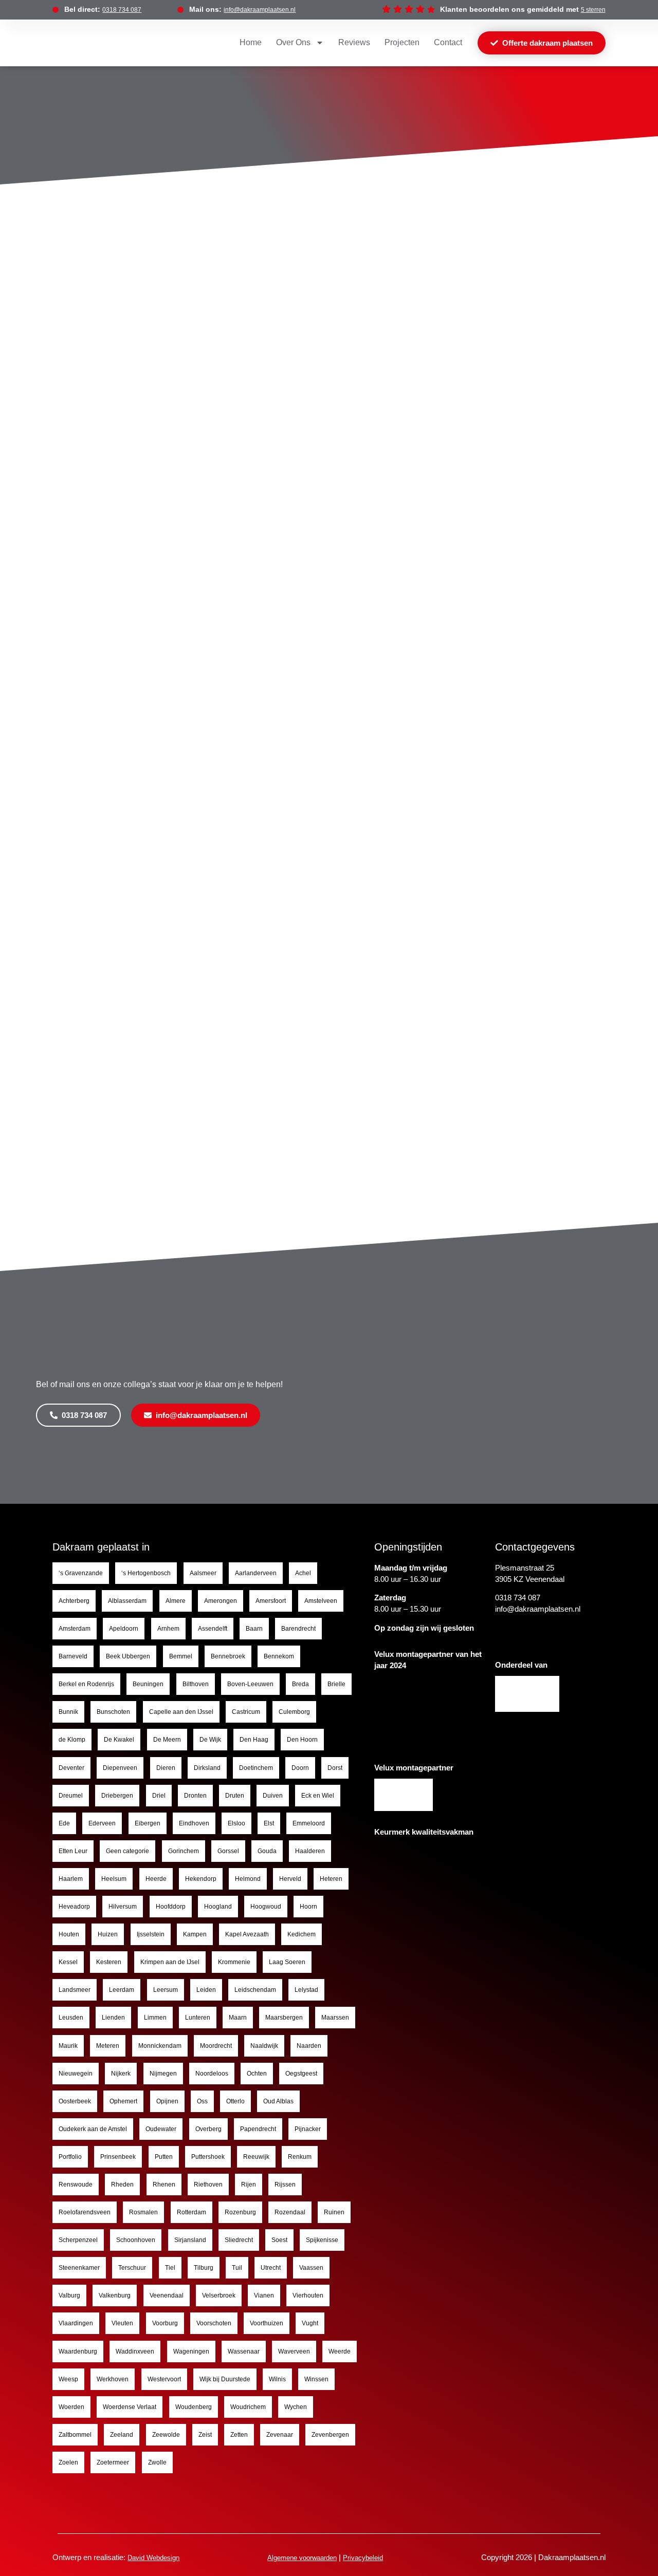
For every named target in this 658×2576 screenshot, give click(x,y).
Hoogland (218, 1907)
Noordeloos (212, 2074)
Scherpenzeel (78, 2240)
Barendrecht (298, 1629)
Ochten (257, 2074)
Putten (164, 2157)
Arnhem (168, 1629)
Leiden (206, 1990)
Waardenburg (78, 2351)
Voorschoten (214, 2323)
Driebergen (117, 1796)
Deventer (71, 1768)
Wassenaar (244, 2351)
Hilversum (123, 1907)
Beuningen (148, 1684)
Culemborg (294, 1712)
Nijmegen (163, 2074)
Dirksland (207, 1768)
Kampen (195, 1934)
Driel (159, 1796)
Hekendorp (201, 1879)
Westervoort (164, 2379)
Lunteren (198, 2018)
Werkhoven (113, 2379)
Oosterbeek (75, 2101)
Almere (176, 1601)
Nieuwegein (76, 2074)
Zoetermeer (113, 2462)
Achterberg (74, 1601)
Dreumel (71, 1796)
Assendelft (213, 1629)
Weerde (340, 2351)
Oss (202, 2101)
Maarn (238, 2018)
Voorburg (165, 2323)
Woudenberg (194, 2407)
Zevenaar (280, 2435)
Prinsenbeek (118, 2157)
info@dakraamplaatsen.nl (260, 10)
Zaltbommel (75, 2435)
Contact (448, 42)
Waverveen (294, 2351)
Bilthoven (196, 1684)
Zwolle (157, 2462)
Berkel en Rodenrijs (86, 1684)
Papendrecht (258, 2129)
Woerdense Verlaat (130, 2407)
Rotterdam (191, 2212)
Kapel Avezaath (247, 1934)
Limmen (155, 2018)
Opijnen (167, 2101)
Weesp (68, 2379)
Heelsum (114, 1879)
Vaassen (311, 2268)
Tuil (237, 2268)
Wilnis (277, 2379)
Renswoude (76, 2185)
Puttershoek (208, 2157)
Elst (269, 1823)
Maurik (68, 2046)
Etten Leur (73, 1851)
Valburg (69, 2295)
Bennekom (279, 1656)
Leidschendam (255, 1990)
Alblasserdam (127, 1601)
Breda (300, 1684)
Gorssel (228, 1851)
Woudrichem (248, 2407)
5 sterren (593, 10)
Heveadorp (74, 1907)
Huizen (108, 1934)
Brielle (336, 1684)
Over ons (293, 42)
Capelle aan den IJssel (181, 1712)
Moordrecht (216, 2046)
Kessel (68, 1962)
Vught (310, 2323)
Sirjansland (190, 2240)
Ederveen (102, 1823)
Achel (303, 1573)
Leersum (166, 1990)
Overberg (208, 2129)
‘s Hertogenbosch (146, 1573)
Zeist (205, 2435)
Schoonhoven (136, 2240)
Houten (69, 1934)
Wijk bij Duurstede (225, 2379)
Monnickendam (160, 2046)
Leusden (71, 2018)
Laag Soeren (287, 1962)
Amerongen (221, 1601)
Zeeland (122, 2435)
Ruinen (334, 2212)
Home (251, 42)
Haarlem (71, 1879)
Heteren (331, 1879)
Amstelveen (321, 1601)
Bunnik (68, 1712)
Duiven (273, 1796)
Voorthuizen (267, 2323)
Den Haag (254, 1740)
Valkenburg (115, 2295)
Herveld (290, 1879)
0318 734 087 (122, 10)
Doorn (300, 1768)
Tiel (170, 2268)
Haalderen (310, 1851)
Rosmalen (143, 2212)
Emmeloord (309, 1823)
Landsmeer (75, 1990)
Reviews (354, 42)
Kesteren (109, 1962)
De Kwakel (119, 1740)
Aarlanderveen (256, 1573)
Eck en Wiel (318, 1796)
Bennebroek (228, 1656)
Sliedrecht (239, 2240)
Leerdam (122, 1990)
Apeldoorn (124, 1629)
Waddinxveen (135, 2351)
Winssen (316, 2379)
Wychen (296, 2407)
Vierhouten (308, 2295)
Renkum (300, 2157)
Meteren (108, 2046)
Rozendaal (290, 2212)
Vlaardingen (76, 2323)
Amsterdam (75, 1629)
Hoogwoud (266, 1907)
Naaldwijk (264, 2046)
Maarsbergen (284, 2018)
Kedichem (301, 1934)
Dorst (335, 1768)
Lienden (113, 2018)
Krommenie (234, 1962)
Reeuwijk (256, 2157)
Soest (279, 2240)
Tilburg (204, 2268)
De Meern (167, 1740)
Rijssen (285, 2185)
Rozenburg (240, 2212)
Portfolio (70, 2157)
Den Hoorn (302, 1740)
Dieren (166, 1768)
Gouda (267, 1851)
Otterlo (235, 2101)
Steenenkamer (79, 2268)
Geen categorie (127, 1851)
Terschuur (132, 2268)
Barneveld (73, 1656)
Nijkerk (121, 2074)
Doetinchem (256, 1768)
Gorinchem (184, 1851)
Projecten (402, 42)
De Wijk (210, 1740)
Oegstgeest (301, 2074)
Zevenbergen (330, 2435)
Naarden (309, 2046)
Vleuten (122, 2323)
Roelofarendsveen (85, 2212)
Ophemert (123, 2101)
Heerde (156, 1879)
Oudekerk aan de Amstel (93, 2129)
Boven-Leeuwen (250, 1684)
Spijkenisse (322, 2240)
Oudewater (161, 2129)
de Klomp (72, 1740)
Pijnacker (308, 2129)
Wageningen (191, 2351)
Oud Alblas (278, 2101)
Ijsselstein (151, 1934)
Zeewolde (166, 2435)
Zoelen (68, 2462)
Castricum (246, 1712)
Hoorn (308, 1907)
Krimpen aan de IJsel (170, 1962)
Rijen (249, 2185)
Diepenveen (120, 1768)
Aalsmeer (203, 1573)
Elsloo (236, 1823)
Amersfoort (271, 1601)
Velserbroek (219, 2295)
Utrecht (271, 2268)
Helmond (248, 1879)
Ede (64, 1823)
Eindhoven (194, 1823)
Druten (235, 1796)
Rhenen (164, 2185)
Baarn (254, 1629)
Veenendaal (167, 2295)
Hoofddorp (171, 1907)
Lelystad (306, 1990)
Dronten (195, 1796)
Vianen (264, 2295)
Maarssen (335, 2018)
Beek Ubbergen (128, 1656)
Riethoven (208, 2185)
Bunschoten (113, 1712)
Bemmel (181, 1656)
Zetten (239, 2435)
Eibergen (148, 1823)
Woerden (71, 2407)
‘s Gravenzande (81, 1573)
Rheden (122, 2185)
